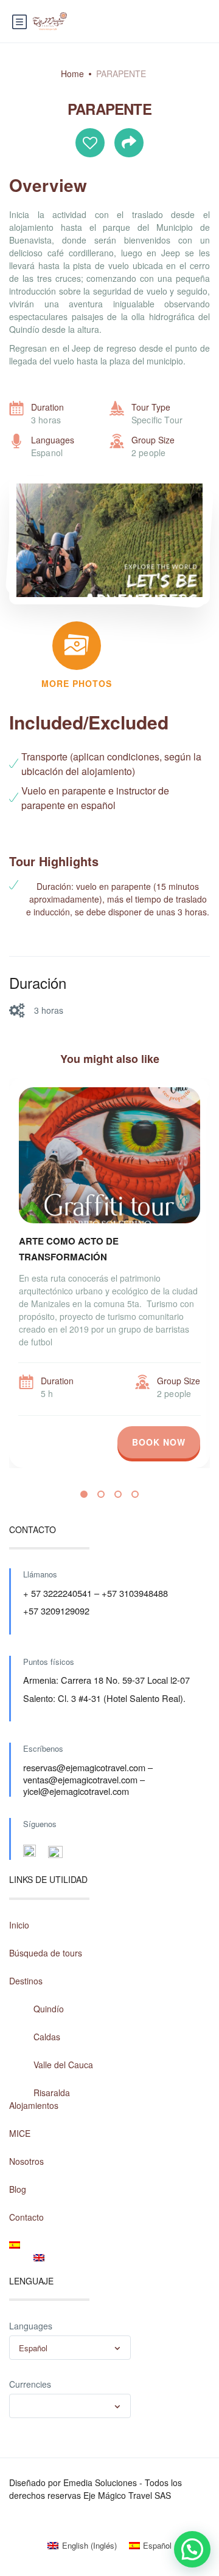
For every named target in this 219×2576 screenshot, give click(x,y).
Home (72, 73)
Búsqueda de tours (46, 1953)
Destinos (26, 1981)
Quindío (49, 2009)
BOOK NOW (159, 1442)
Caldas (47, 2037)
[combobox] (70, 2348)
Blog (18, 2189)
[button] (84, 1494)
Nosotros (26, 2161)
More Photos (77, 683)
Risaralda (52, 2093)
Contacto (26, 2217)
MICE (20, 2133)
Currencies (30, 2384)
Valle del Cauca (63, 2065)
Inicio (19, 1925)
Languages (31, 2326)
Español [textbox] (33, 2348)
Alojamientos (34, 2105)
